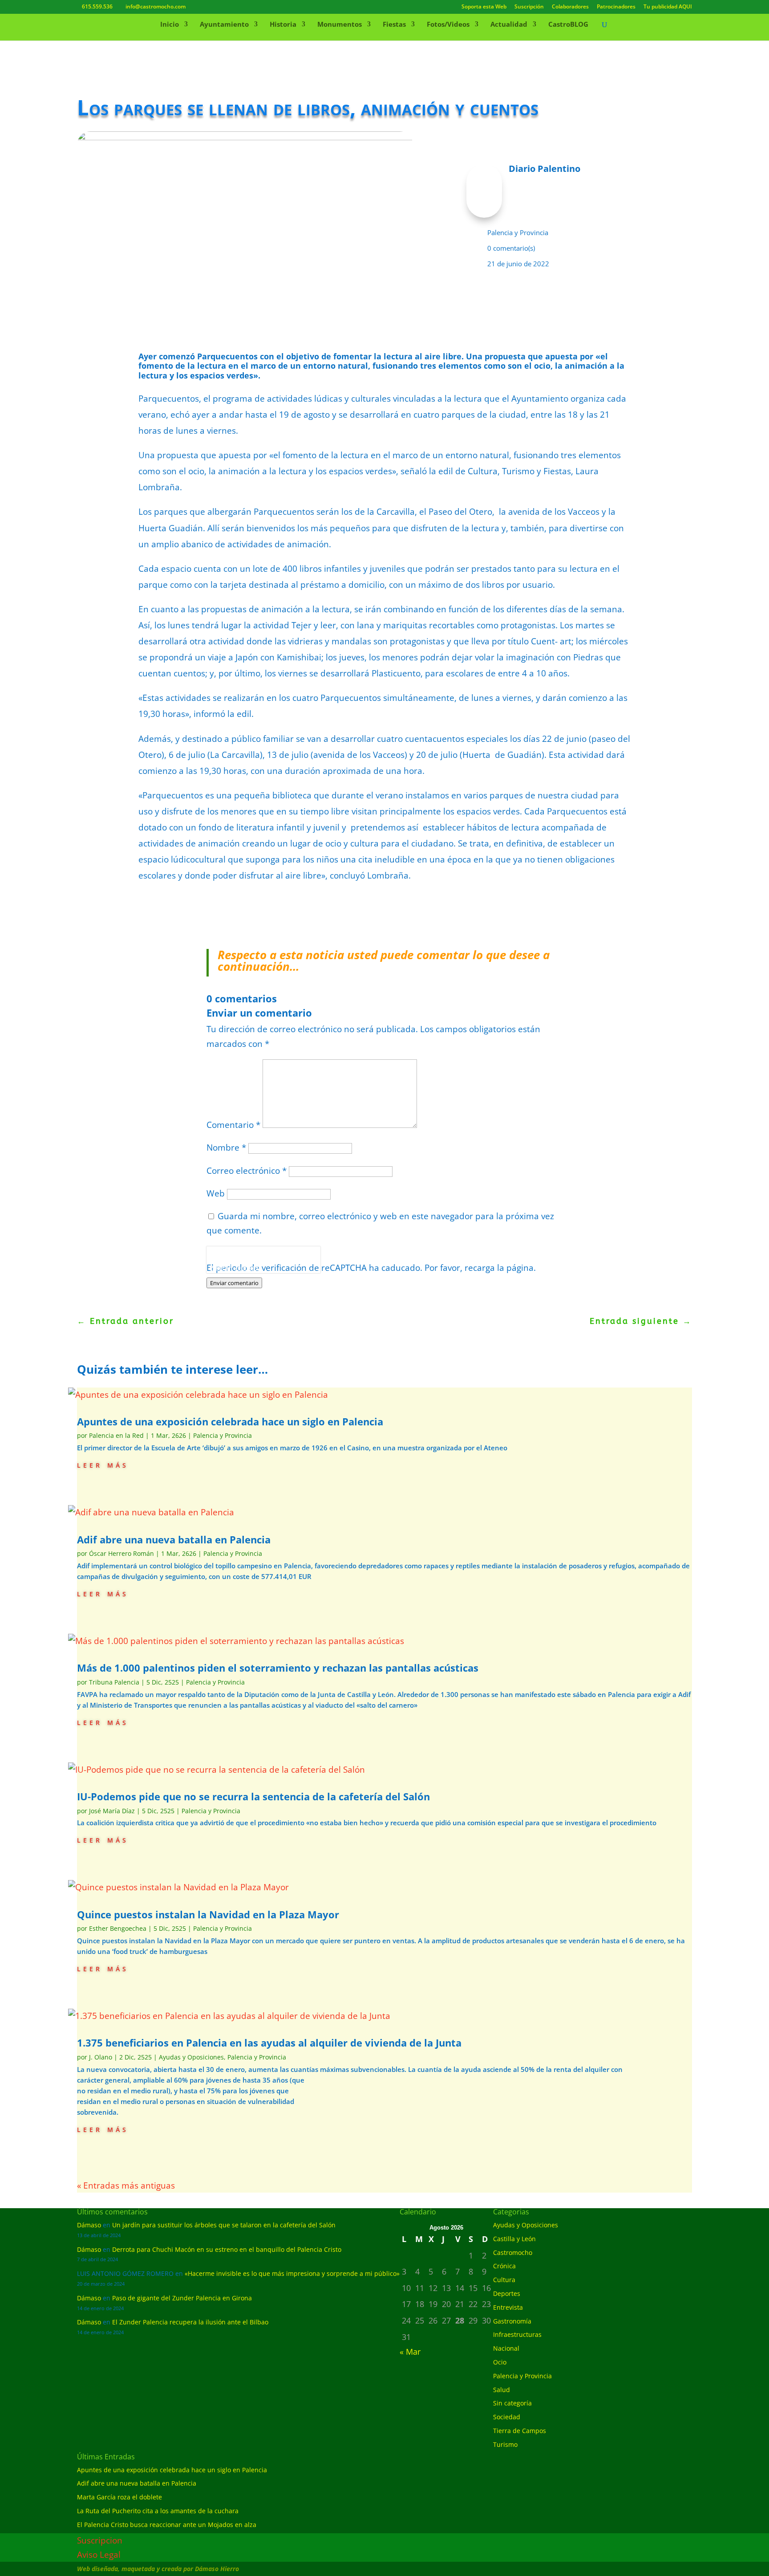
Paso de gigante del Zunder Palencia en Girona (182, 2298)
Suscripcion (100, 2540)
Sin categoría (512, 2403)
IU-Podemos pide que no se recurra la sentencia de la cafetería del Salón (253, 1796)
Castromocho (513, 2252)
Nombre (226, 1148)
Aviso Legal (99, 2555)
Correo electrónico (247, 1171)
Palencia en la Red (116, 1435)
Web (216, 1193)
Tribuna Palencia (114, 1682)
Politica (219, 1268)
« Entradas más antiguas (126, 2185)
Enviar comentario (234, 1283)
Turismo (505, 2444)
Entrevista (508, 2307)
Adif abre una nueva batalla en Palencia (174, 1539)
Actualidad (509, 25)
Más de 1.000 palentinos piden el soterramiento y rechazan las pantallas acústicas (278, 1668)
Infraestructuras (517, 2334)
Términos (247, 1268)
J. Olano (101, 2057)
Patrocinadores (616, 7)
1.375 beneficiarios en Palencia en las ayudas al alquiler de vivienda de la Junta (269, 2043)
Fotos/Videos (448, 25)
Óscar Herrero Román (121, 1553)
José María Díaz (112, 1811)
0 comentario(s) (511, 248)
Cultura (504, 2280)
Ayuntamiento (224, 25)
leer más (103, 1464)
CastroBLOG (568, 25)
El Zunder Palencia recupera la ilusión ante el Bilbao (190, 2322)
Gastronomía (512, 2321)
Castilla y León (514, 2239)
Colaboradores (570, 7)
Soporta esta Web (484, 7)
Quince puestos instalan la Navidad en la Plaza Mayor (208, 1914)
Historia (283, 25)
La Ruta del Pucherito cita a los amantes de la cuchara (158, 2511)
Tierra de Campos (520, 2431)
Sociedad (507, 2417)
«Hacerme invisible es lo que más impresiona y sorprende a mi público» (292, 2273)
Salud (502, 2390)
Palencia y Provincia (518, 232)
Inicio (170, 25)
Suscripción (529, 7)
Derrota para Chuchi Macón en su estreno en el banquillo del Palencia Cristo (227, 2249)
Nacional (506, 2348)
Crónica (504, 2266)
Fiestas (394, 25)
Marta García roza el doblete (119, 2497)
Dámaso (89, 2225)
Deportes (507, 2293)
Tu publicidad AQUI (668, 7)
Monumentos (340, 25)
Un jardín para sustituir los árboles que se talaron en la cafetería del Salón (224, 2225)
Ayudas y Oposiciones (191, 2057)
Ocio (500, 2362)
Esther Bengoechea (118, 1928)
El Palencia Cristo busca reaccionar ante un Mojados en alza (167, 2525)
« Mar (410, 2352)
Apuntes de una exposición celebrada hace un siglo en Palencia (230, 1421)
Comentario (233, 1125)
